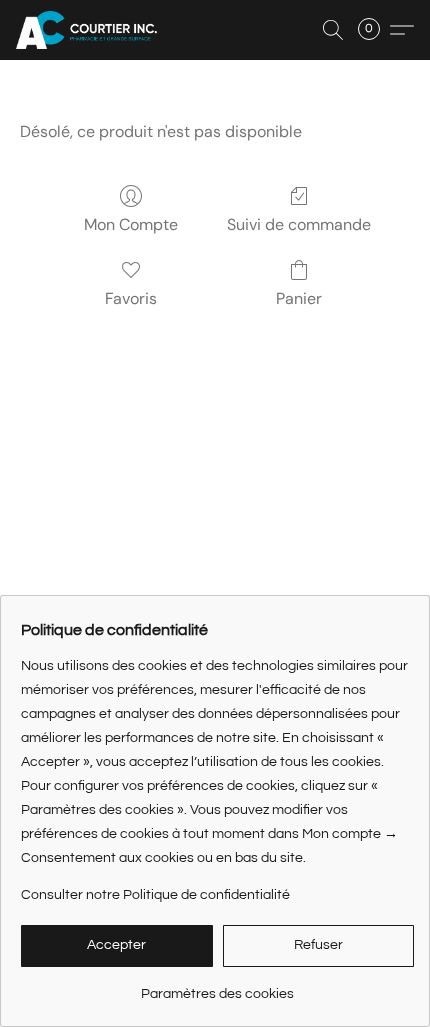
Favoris (131, 298)
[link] (217, 986)
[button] (90, 30)
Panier (299, 298)
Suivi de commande (299, 224)
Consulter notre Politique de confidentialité (155, 895)
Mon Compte (131, 224)
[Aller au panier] (375, 30)
